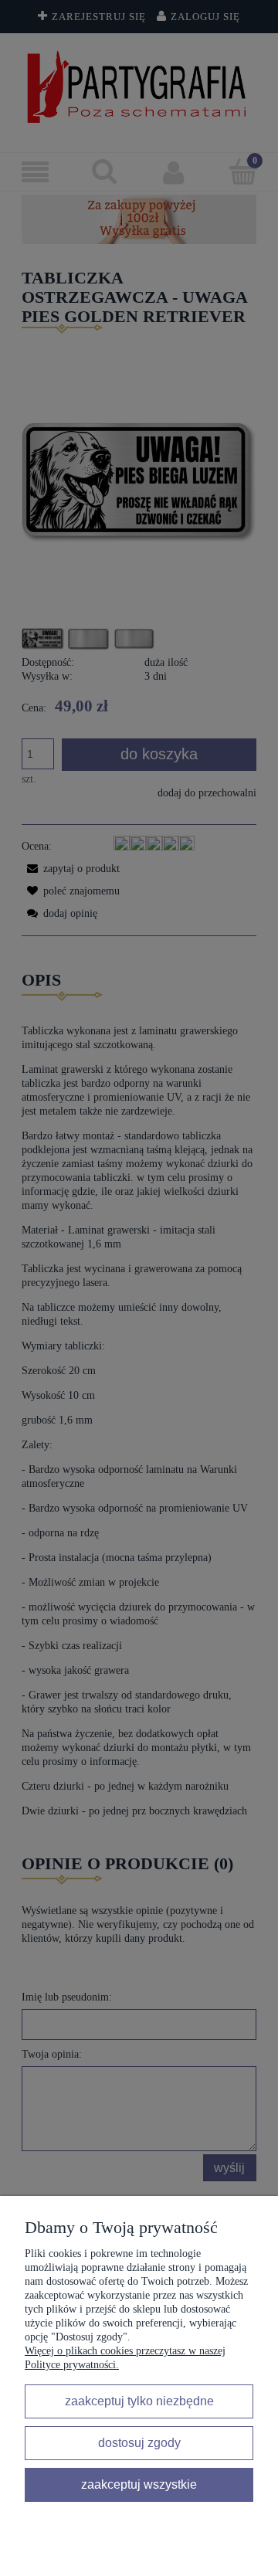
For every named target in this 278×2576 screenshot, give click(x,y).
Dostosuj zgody (139, 2442)
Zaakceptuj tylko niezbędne (139, 2401)
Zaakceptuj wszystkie (139, 2484)
